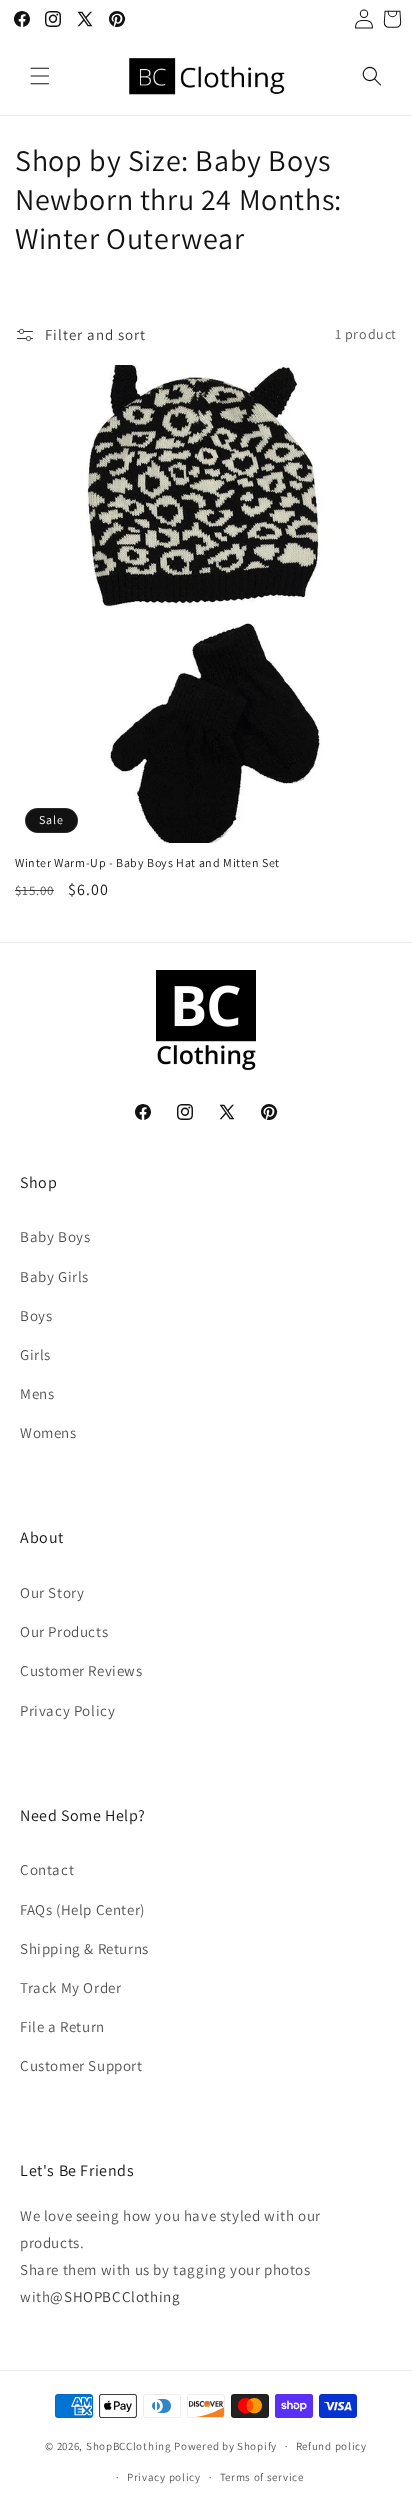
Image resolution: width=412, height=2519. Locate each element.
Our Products (64, 1631)
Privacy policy (164, 2477)
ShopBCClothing (129, 2446)
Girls (35, 1354)
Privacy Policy (67, 1710)
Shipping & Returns (84, 1948)
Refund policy (331, 2446)
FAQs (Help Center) (82, 1909)
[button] (40, 76)
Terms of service (262, 2477)
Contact (47, 1869)
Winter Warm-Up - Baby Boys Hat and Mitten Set (147, 862)
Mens (37, 1393)
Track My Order (70, 1987)
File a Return (62, 2026)
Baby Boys (55, 1236)
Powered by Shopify (225, 2446)
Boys (36, 1315)
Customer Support (81, 2065)
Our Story (52, 1592)
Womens (48, 1432)
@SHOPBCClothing (115, 2296)
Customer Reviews (81, 1670)
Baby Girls (54, 1276)
